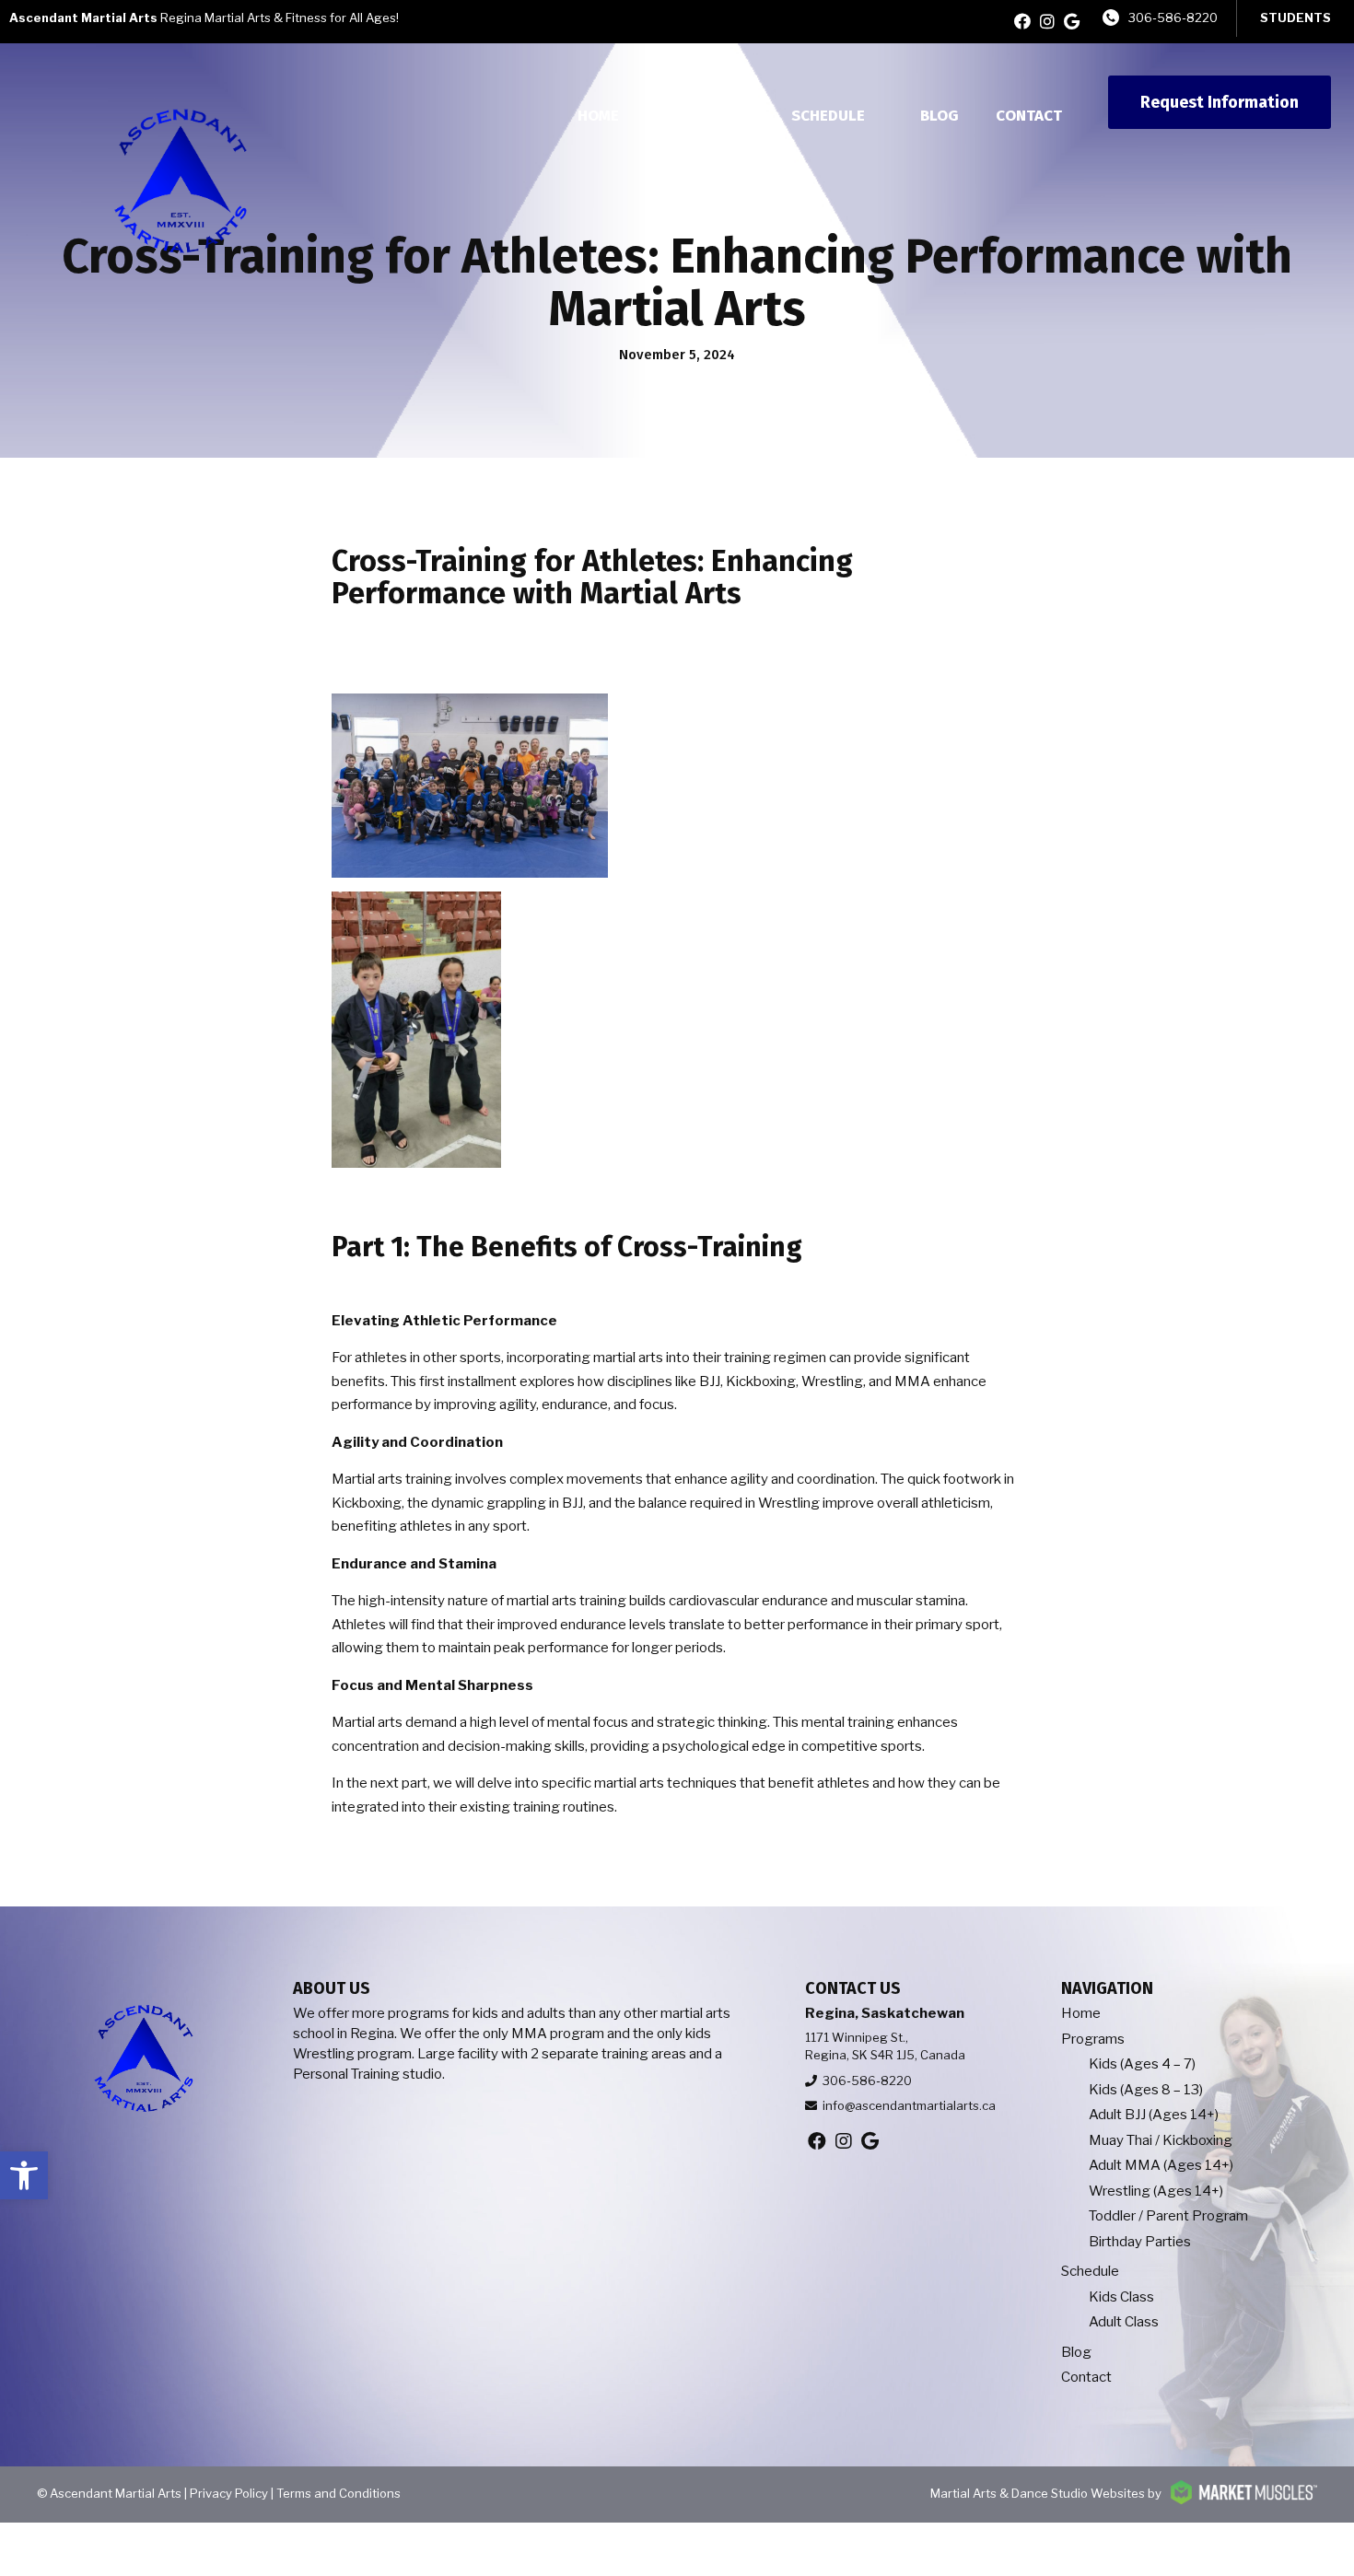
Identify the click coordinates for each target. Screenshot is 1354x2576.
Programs (696, 116)
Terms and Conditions (338, 2493)
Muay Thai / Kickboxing (1161, 2140)
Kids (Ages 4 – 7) (1142, 2064)
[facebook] (1022, 22)
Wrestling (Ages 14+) (1156, 2191)
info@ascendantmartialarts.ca (909, 2105)
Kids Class (1121, 2297)
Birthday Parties (1140, 2242)
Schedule (828, 116)
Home (598, 116)
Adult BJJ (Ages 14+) (1154, 2115)
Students (1296, 17)
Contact (1029, 116)
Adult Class (1124, 2322)
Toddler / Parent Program (1168, 2216)
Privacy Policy (229, 2493)
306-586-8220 (1173, 17)
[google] (1072, 22)
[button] (24, 2175)
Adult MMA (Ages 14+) (1161, 2165)
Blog (940, 116)
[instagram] (1047, 22)
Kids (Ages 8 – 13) (1146, 2090)
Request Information (1220, 102)
